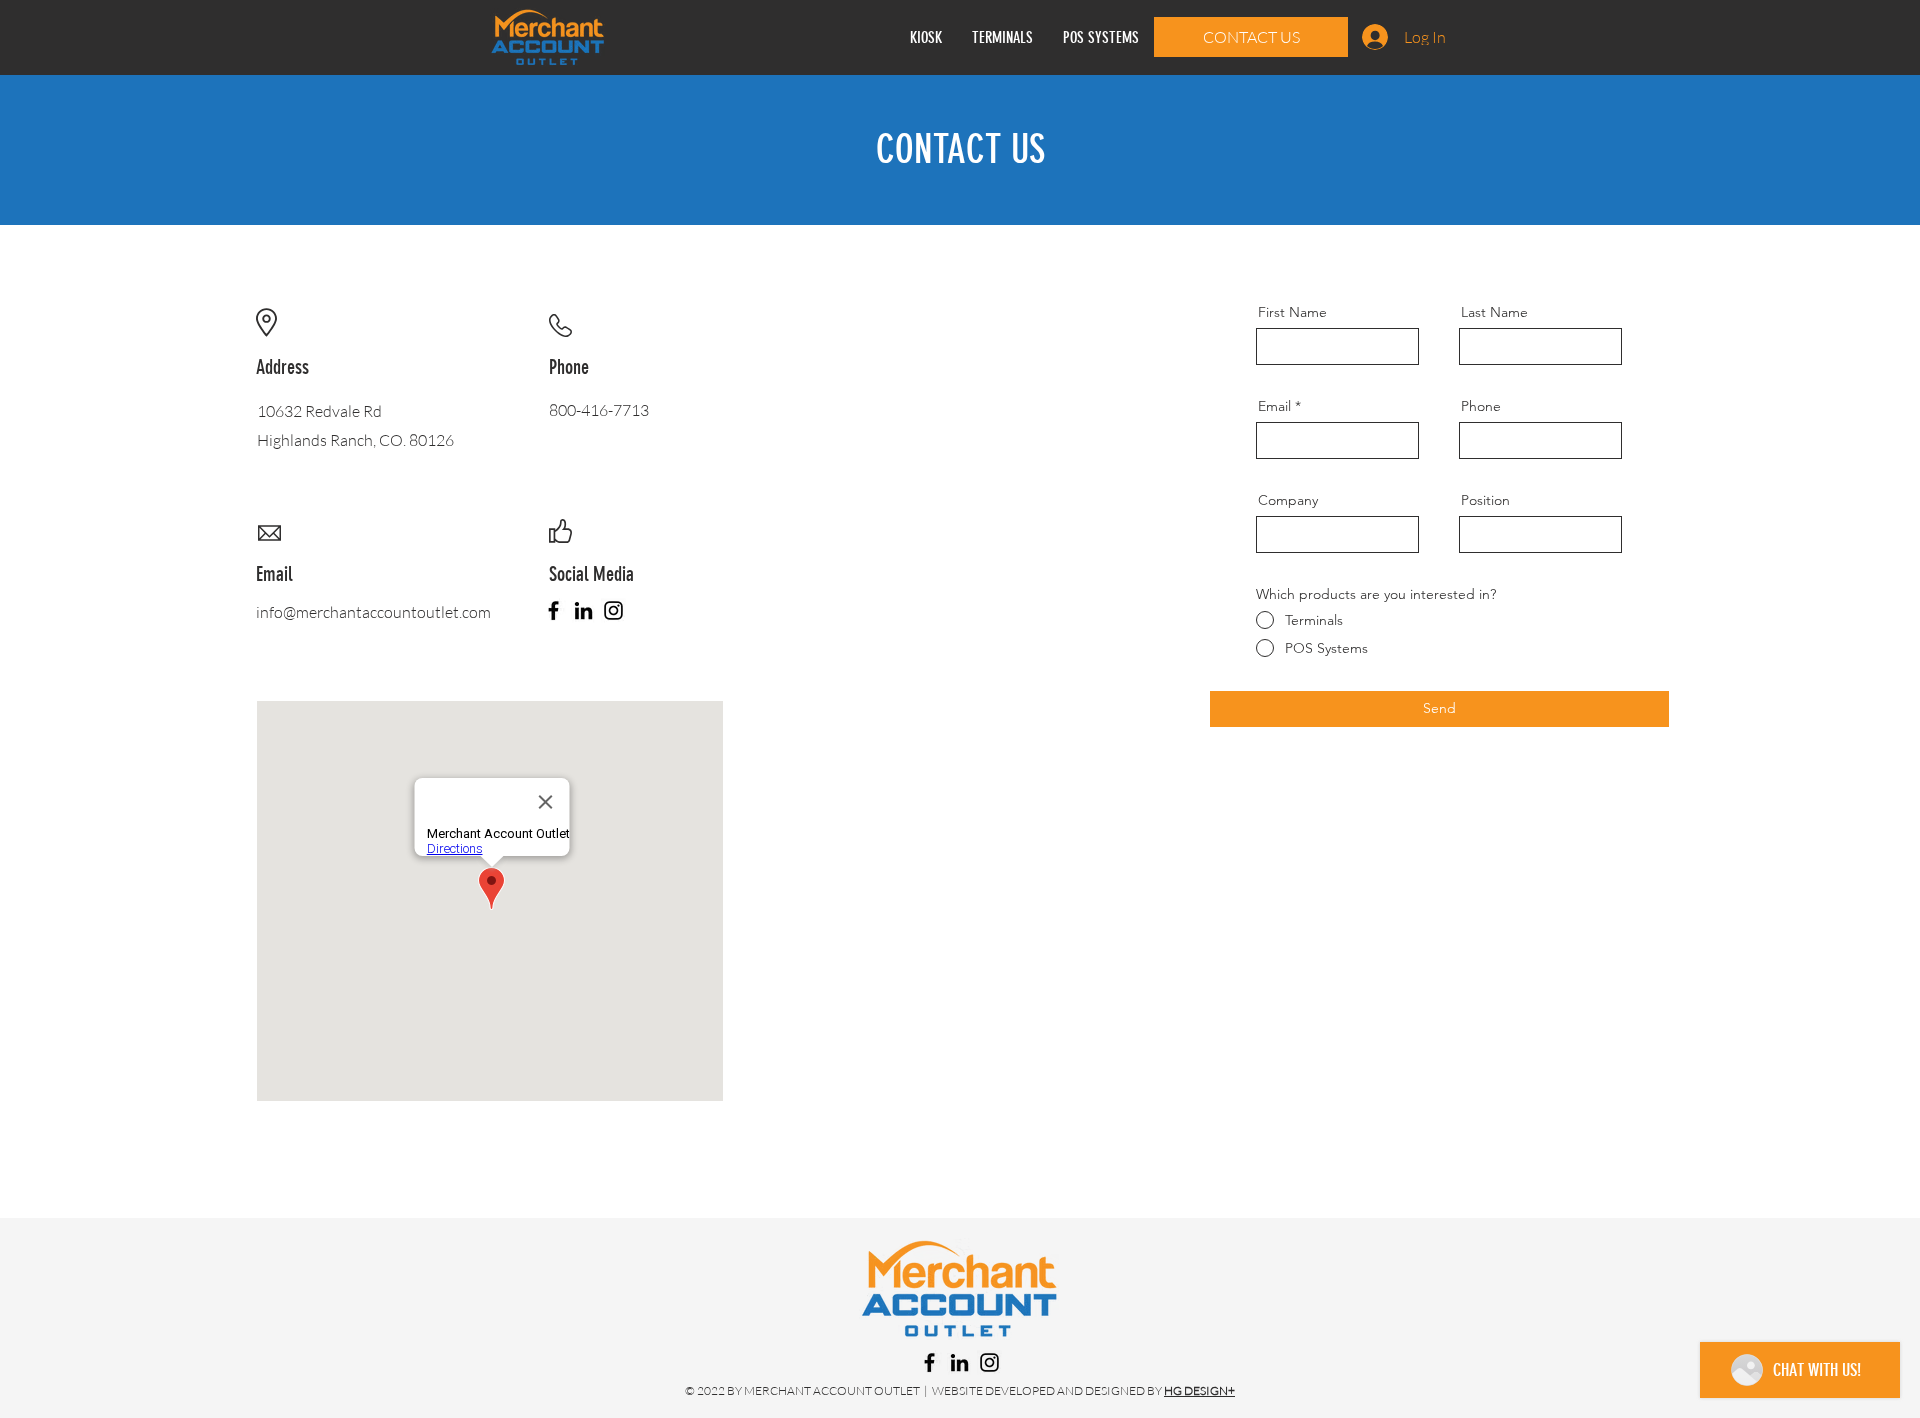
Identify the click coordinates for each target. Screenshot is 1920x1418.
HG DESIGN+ (1199, 1390)
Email (1274, 406)
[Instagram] (613, 610)
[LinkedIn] (583, 610)
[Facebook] (553, 610)
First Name (1292, 312)
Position (1485, 500)
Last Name (1494, 312)
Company (1288, 500)
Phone (1481, 406)
